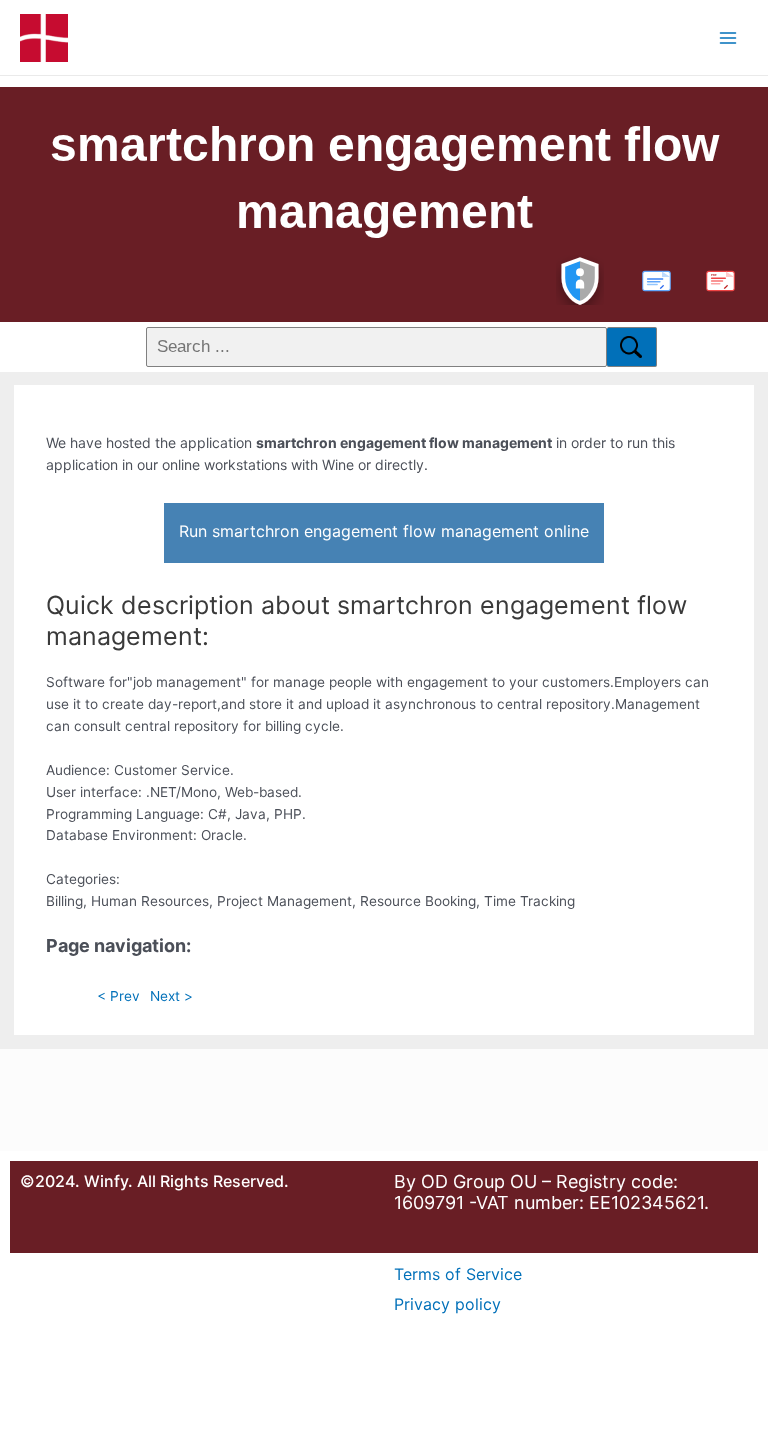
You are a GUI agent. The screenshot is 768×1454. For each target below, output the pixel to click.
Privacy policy (447, 1304)
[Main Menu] (728, 37)
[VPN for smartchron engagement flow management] (580, 278)
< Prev (118, 996)
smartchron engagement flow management (384, 178)
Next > (171, 996)
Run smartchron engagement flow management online (384, 531)
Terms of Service (458, 1274)
